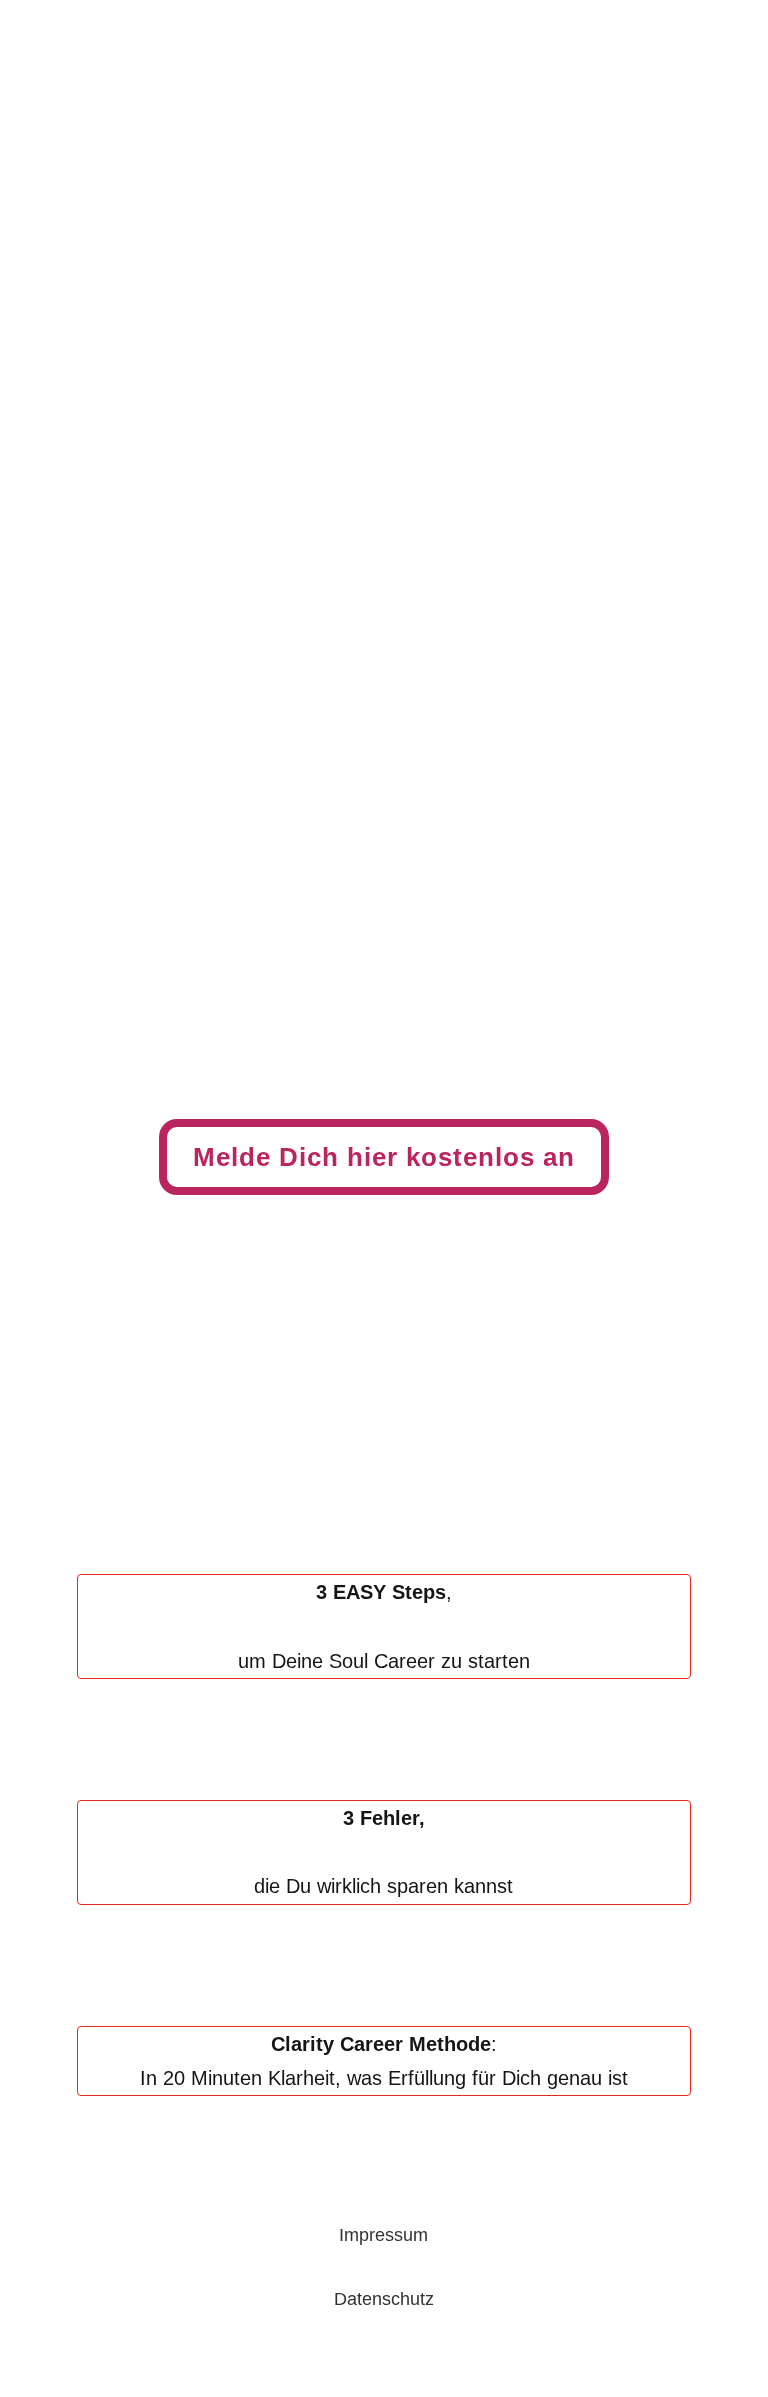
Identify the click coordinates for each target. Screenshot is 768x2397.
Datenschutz (384, 2299)
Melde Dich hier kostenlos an (384, 1157)
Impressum (383, 2235)
